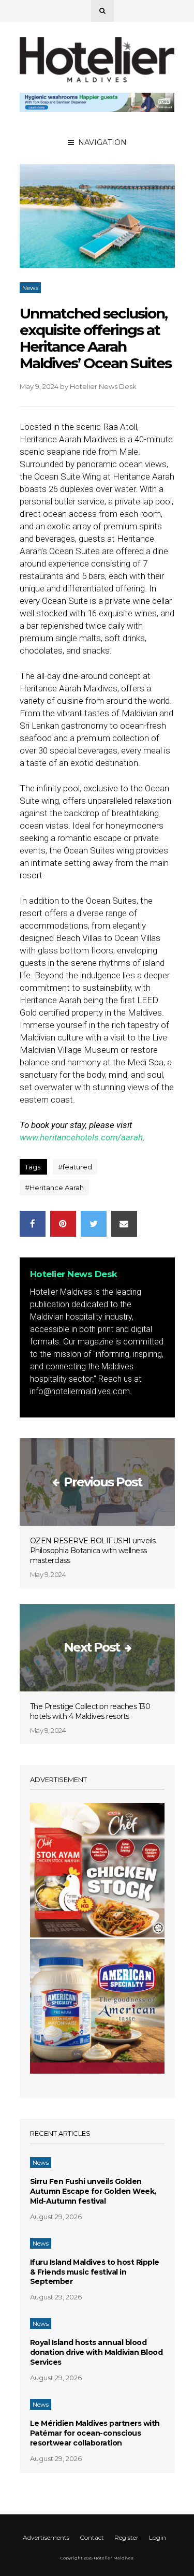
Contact (92, 2537)
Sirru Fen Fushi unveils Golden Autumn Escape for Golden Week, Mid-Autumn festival (93, 2191)
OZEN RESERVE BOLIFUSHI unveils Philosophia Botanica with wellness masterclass (93, 1551)
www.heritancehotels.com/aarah (81, 1137)
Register (126, 2537)
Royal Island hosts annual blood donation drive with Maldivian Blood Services (96, 2352)
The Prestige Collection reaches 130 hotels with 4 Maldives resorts (90, 1711)
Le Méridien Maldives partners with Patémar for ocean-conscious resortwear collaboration (95, 2433)
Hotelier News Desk (103, 386)
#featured (75, 1167)
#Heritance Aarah (54, 1188)
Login (158, 2537)
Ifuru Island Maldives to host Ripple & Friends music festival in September (95, 2272)
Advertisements (46, 2537)
